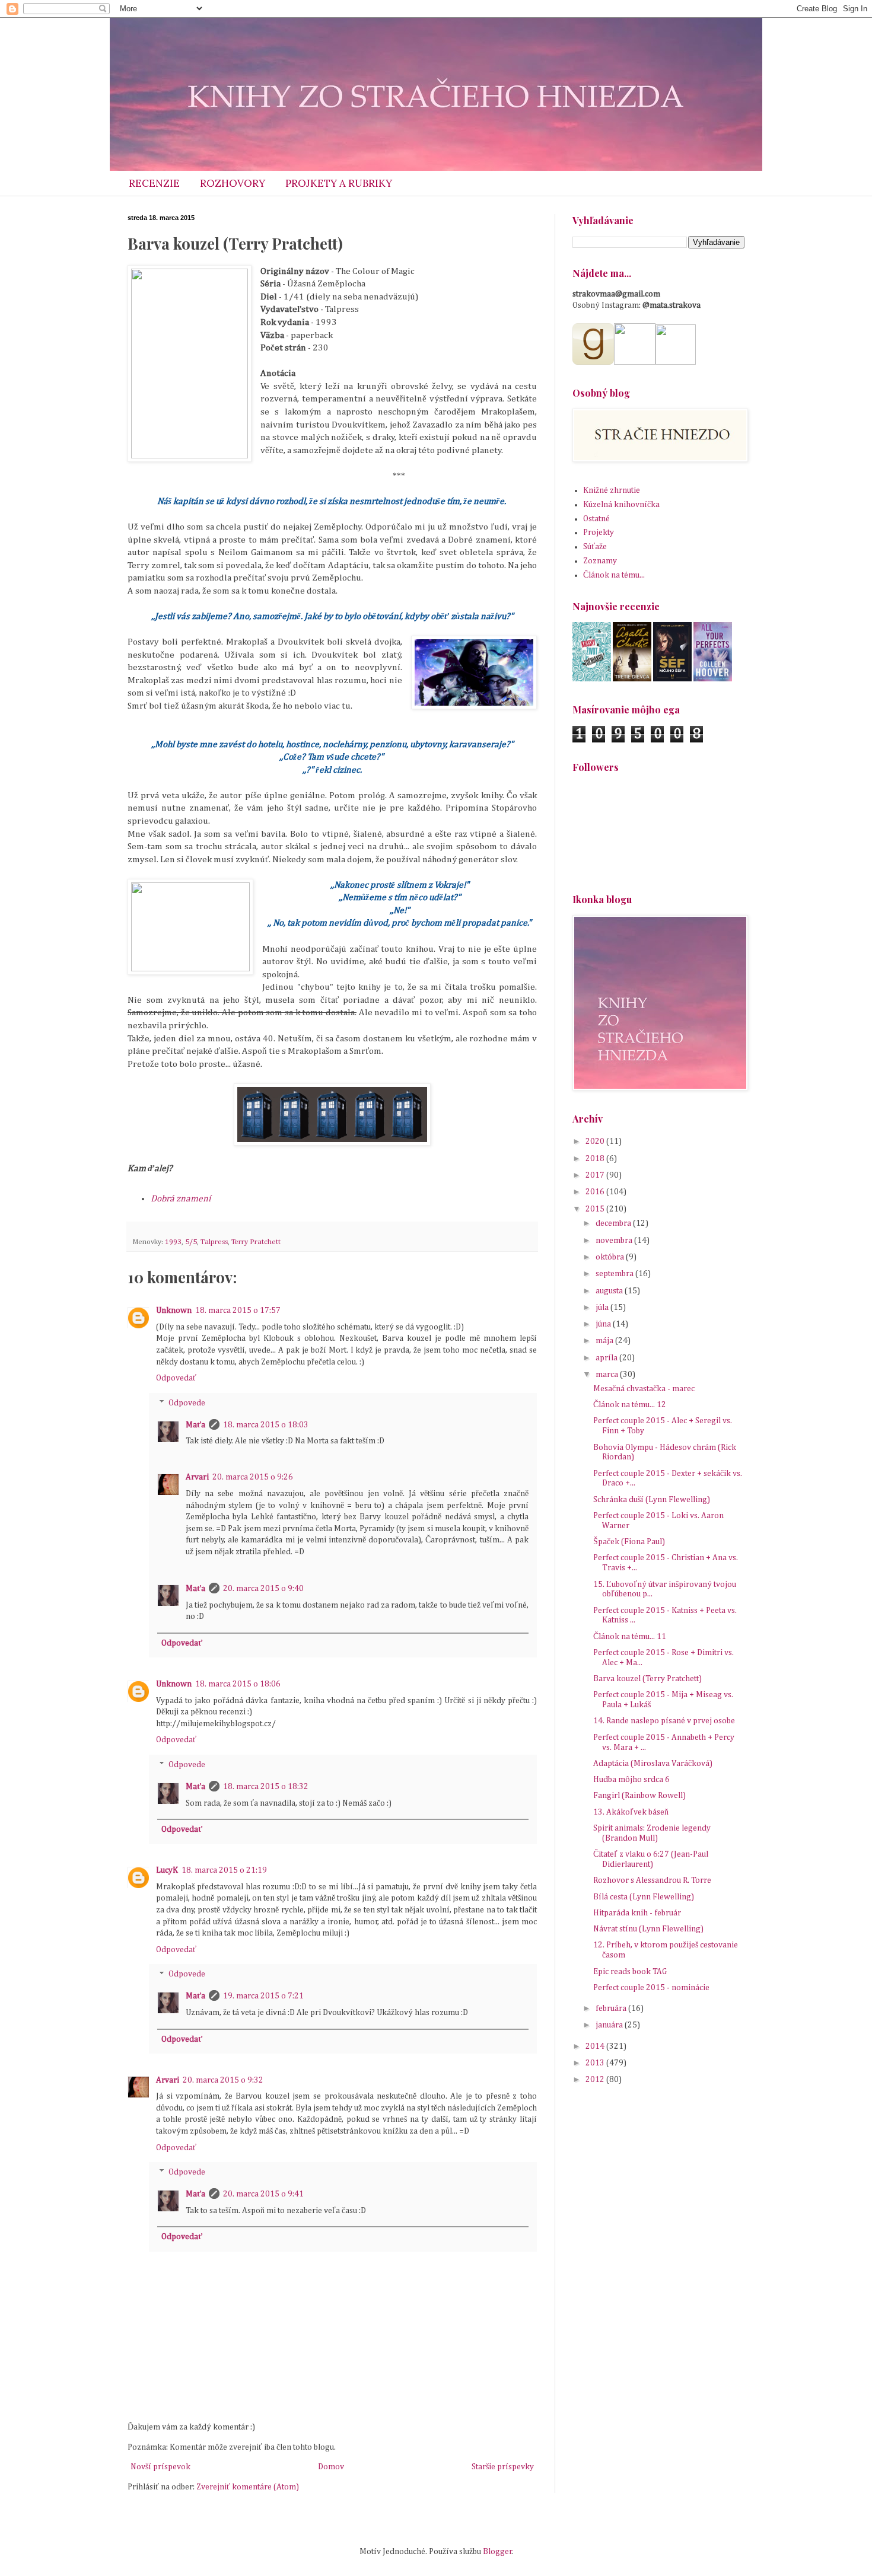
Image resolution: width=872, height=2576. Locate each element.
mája (605, 1341)
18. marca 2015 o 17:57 (238, 1311)
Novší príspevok (160, 2467)
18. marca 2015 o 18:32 (266, 1787)
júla (603, 1308)
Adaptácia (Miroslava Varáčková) (653, 1764)
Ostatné (596, 519)
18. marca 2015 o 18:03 (266, 1425)
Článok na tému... (614, 575)
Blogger (497, 2552)
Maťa (195, 1425)
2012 (596, 2080)
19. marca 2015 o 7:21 (263, 1996)
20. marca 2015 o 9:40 (263, 1589)
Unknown (174, 1311)
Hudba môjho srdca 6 (631, 1780)
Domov (331, 2467)
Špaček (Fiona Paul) (629, 1542)
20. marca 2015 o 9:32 (223, 2080)
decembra (614, 1223)
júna (604, 1324)
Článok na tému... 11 (630, 1637)
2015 (596, 1209)
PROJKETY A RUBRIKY (339, 183)
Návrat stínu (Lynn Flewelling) (648, 1929)
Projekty (599, 533)
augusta (610, 1291)
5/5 (191, 1242)
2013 (596, 2063)
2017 (596, 1175)
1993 (173, 1242)
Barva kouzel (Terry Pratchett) (647, 1679)
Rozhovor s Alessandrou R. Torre (652, 1880)
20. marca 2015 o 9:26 (253, 1477)
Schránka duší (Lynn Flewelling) (652, 1500)
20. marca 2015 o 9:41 (263, 2194)
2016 (596, 1192)
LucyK (167, 1870)
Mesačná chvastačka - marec (644, 1389)
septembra (615, 1274)
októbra (611, 1257)
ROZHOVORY (233, 183)
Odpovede (187, 1403)
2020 (596, 1142)
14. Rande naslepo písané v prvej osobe (664, 1721)
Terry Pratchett (256, 1242)
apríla (607, 1358)
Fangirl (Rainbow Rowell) (639, 1796)
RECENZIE (154, 183)
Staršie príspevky (503, 2467)
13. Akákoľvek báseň (631, 1812)
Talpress (214, 1242)
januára (610, 2025)
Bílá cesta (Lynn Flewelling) (644, 1897)
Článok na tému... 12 (630, 1405)
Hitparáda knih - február (637, 1913)
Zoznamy (600, 561)
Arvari (197, 1477)
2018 (596, 1159)
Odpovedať (176, 1378)
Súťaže (595, 547)
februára (612, 2008)
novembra (615, 1241)
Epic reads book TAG (630, 1972)
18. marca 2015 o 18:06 (238, 1684)
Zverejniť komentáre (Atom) (248, 2487)
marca (608, 1375)
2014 (596, 2046)
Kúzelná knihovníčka (621, 505)
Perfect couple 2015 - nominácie (651, 1988)
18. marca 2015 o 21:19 (224, 1870)
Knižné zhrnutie (612, 490)
